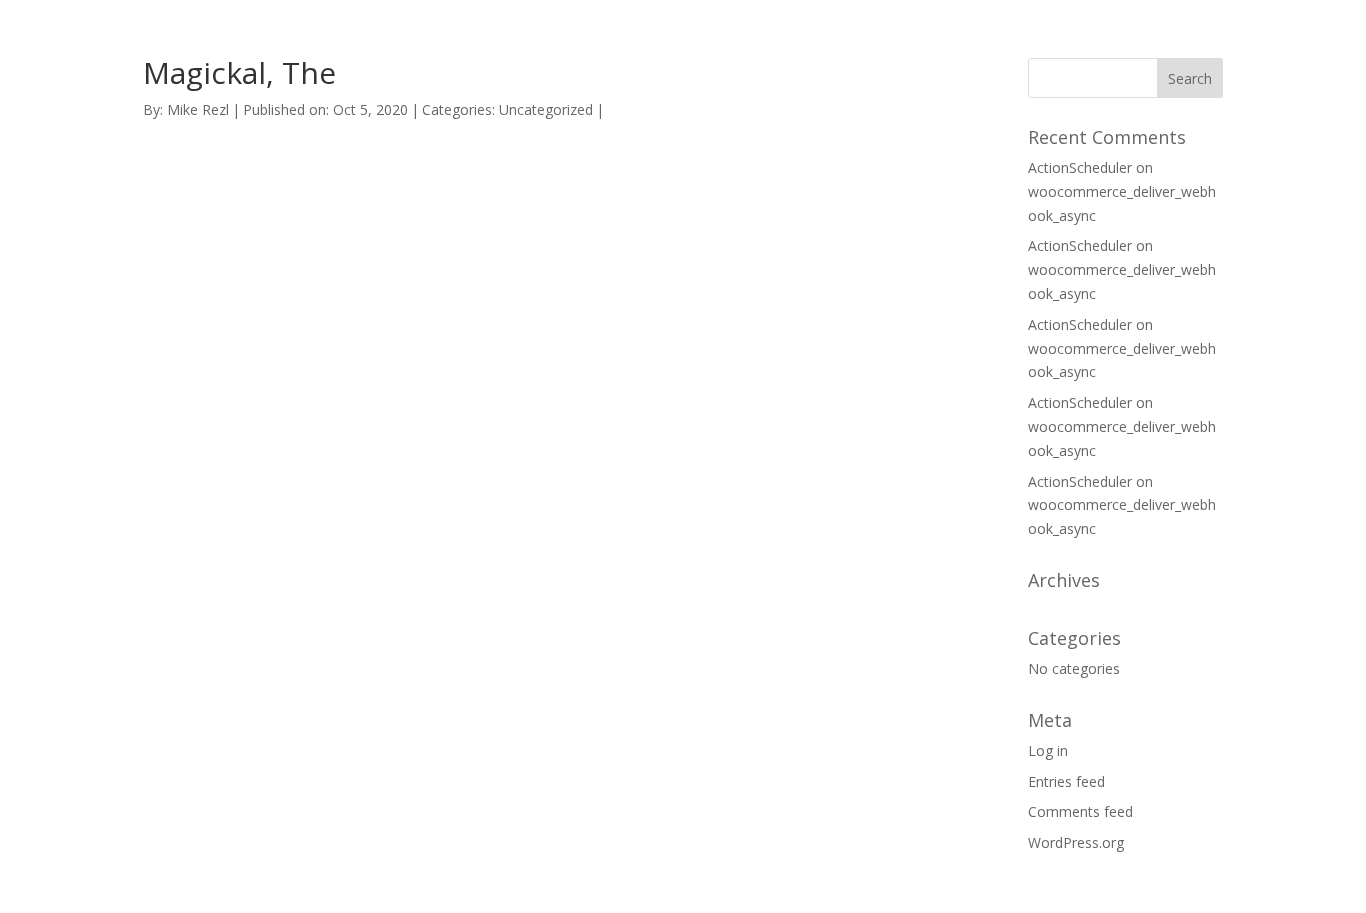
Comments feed (1080, 811)
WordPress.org (1076, 842)
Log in (1048, 750)
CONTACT (1020, 39)
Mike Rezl (198, 109)
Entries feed (1066, 781)
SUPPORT (912, 39)
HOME (817, 39)
